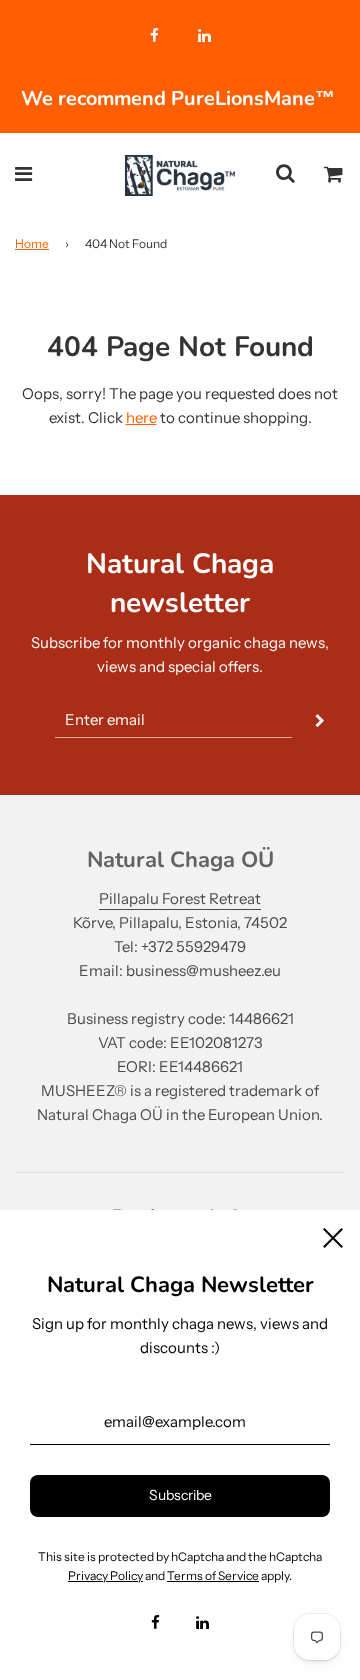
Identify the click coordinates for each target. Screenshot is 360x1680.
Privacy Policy (105, 1575)
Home (32, 243)
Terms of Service (213, 1575)
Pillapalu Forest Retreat (180, 898)
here (141, 417)
